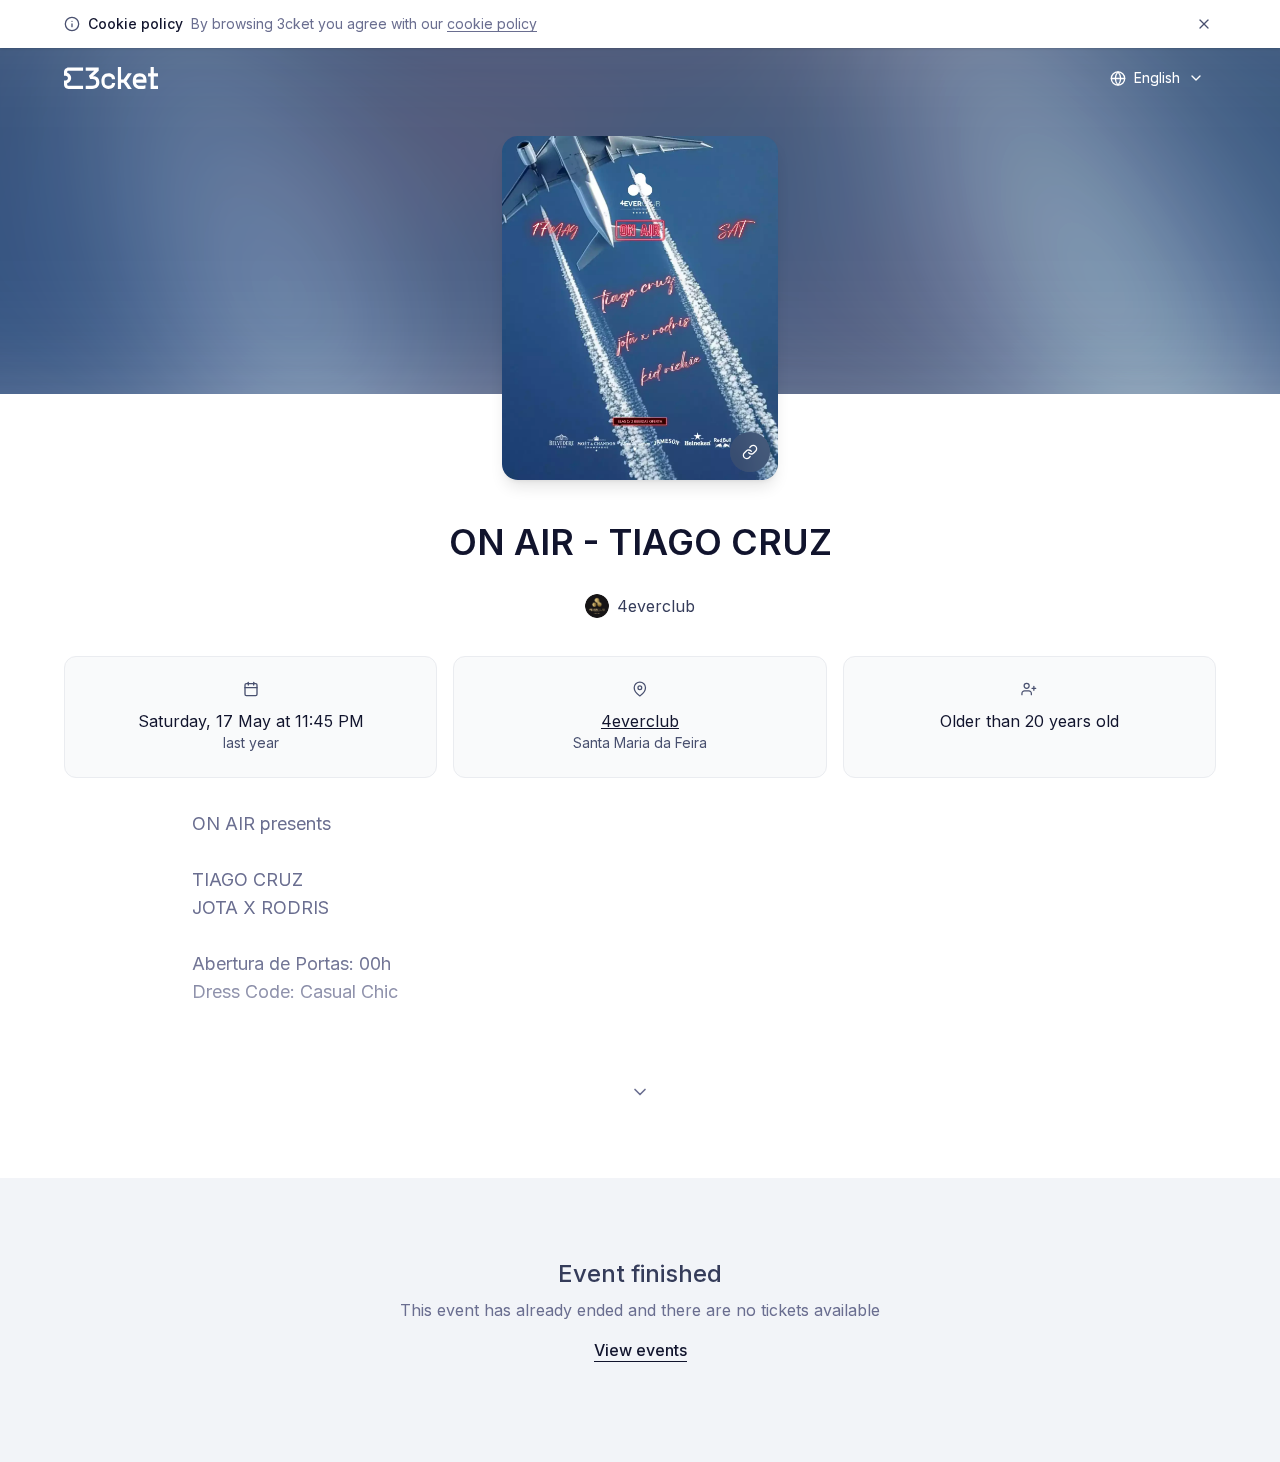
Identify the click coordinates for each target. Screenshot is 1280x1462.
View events (640, 1350)
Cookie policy (492, 23)
